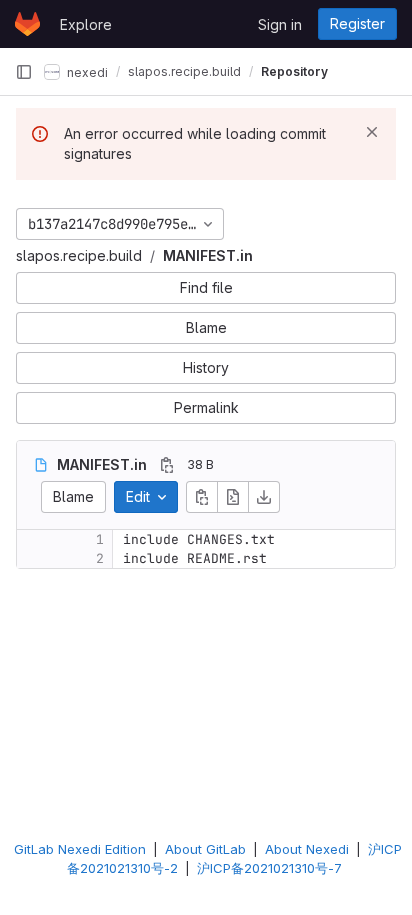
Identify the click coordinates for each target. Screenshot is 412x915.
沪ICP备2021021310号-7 (269, 868)
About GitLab (205, 849)
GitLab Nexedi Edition (80, 849)
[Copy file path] (167, 465)
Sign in (280, 24)
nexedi (86, 71)
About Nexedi (307, 849)
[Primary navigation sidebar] (24, 72)
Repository (294, 71)
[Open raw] (233, 497)
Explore (86, 24)
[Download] (264, 497)
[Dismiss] (372, 132)
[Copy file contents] (202, 497)
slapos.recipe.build (79, 255)
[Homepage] (27, 24)
